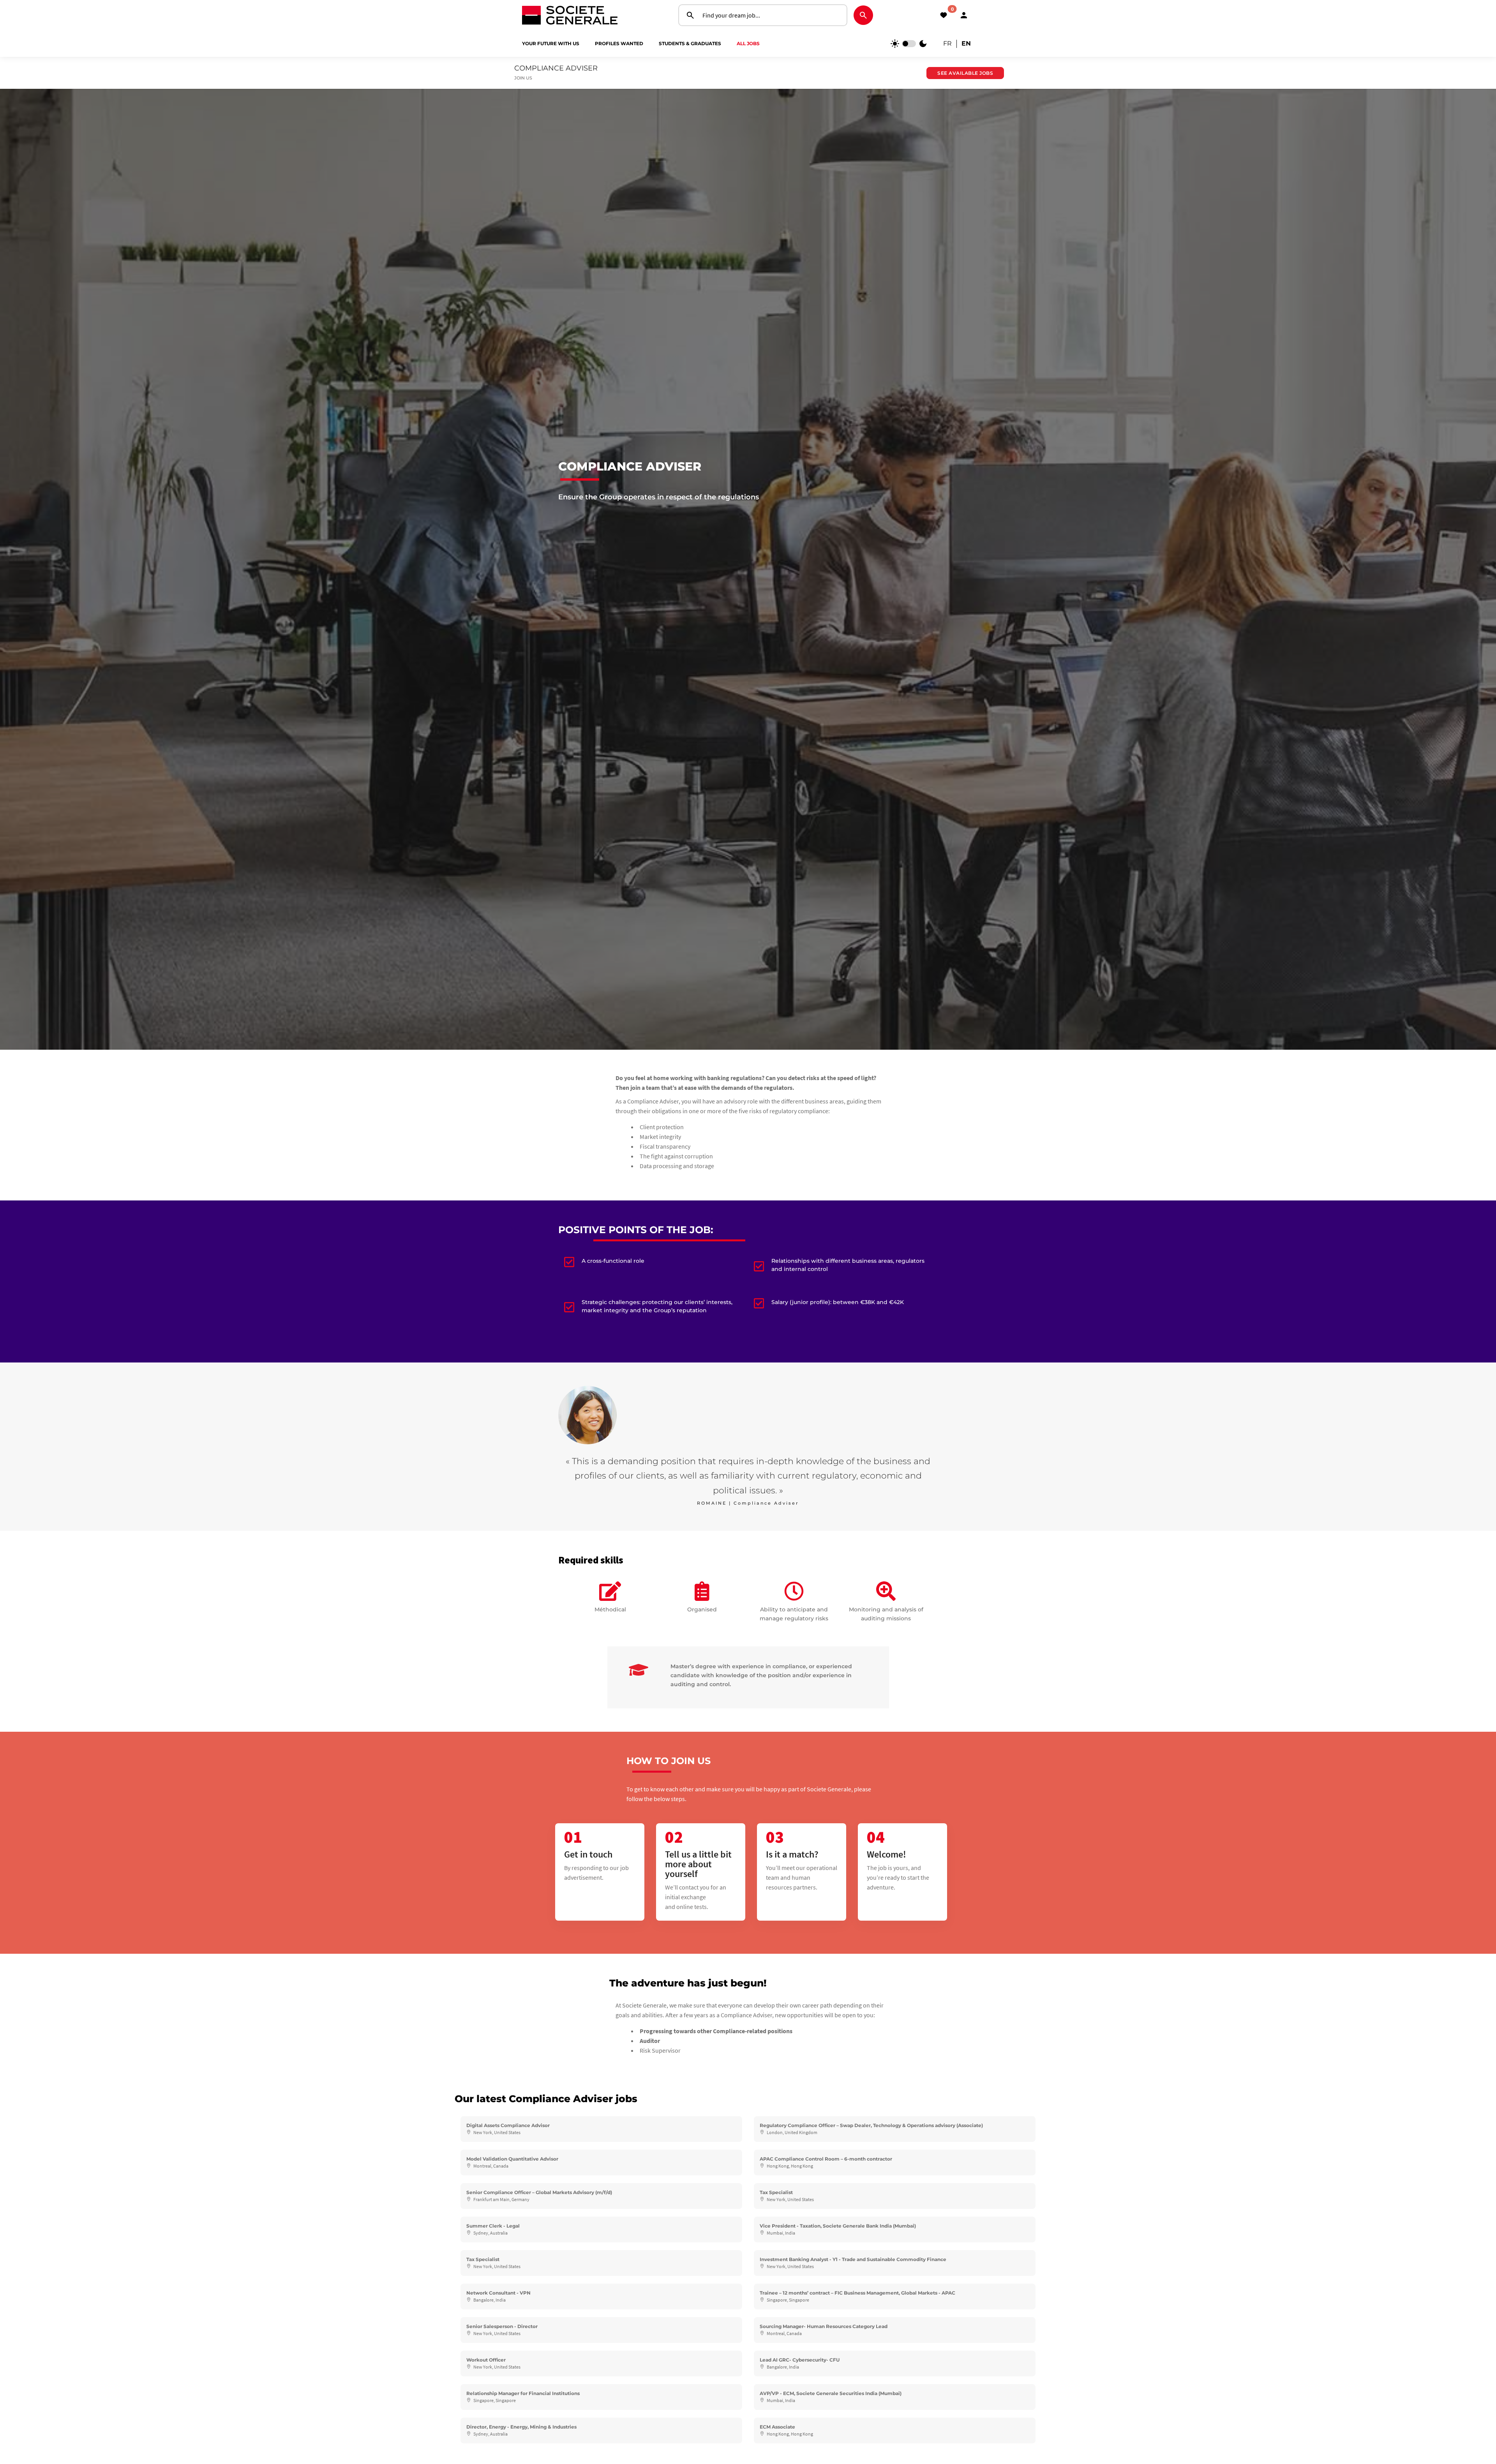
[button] (964, 15)
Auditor (650, 2041)
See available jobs (965, 73)
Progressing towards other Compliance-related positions (716, 2031)
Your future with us (551, 43)
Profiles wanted (619, 43)
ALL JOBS (748, 43)
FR (947, 43)
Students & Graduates (690, 43)
